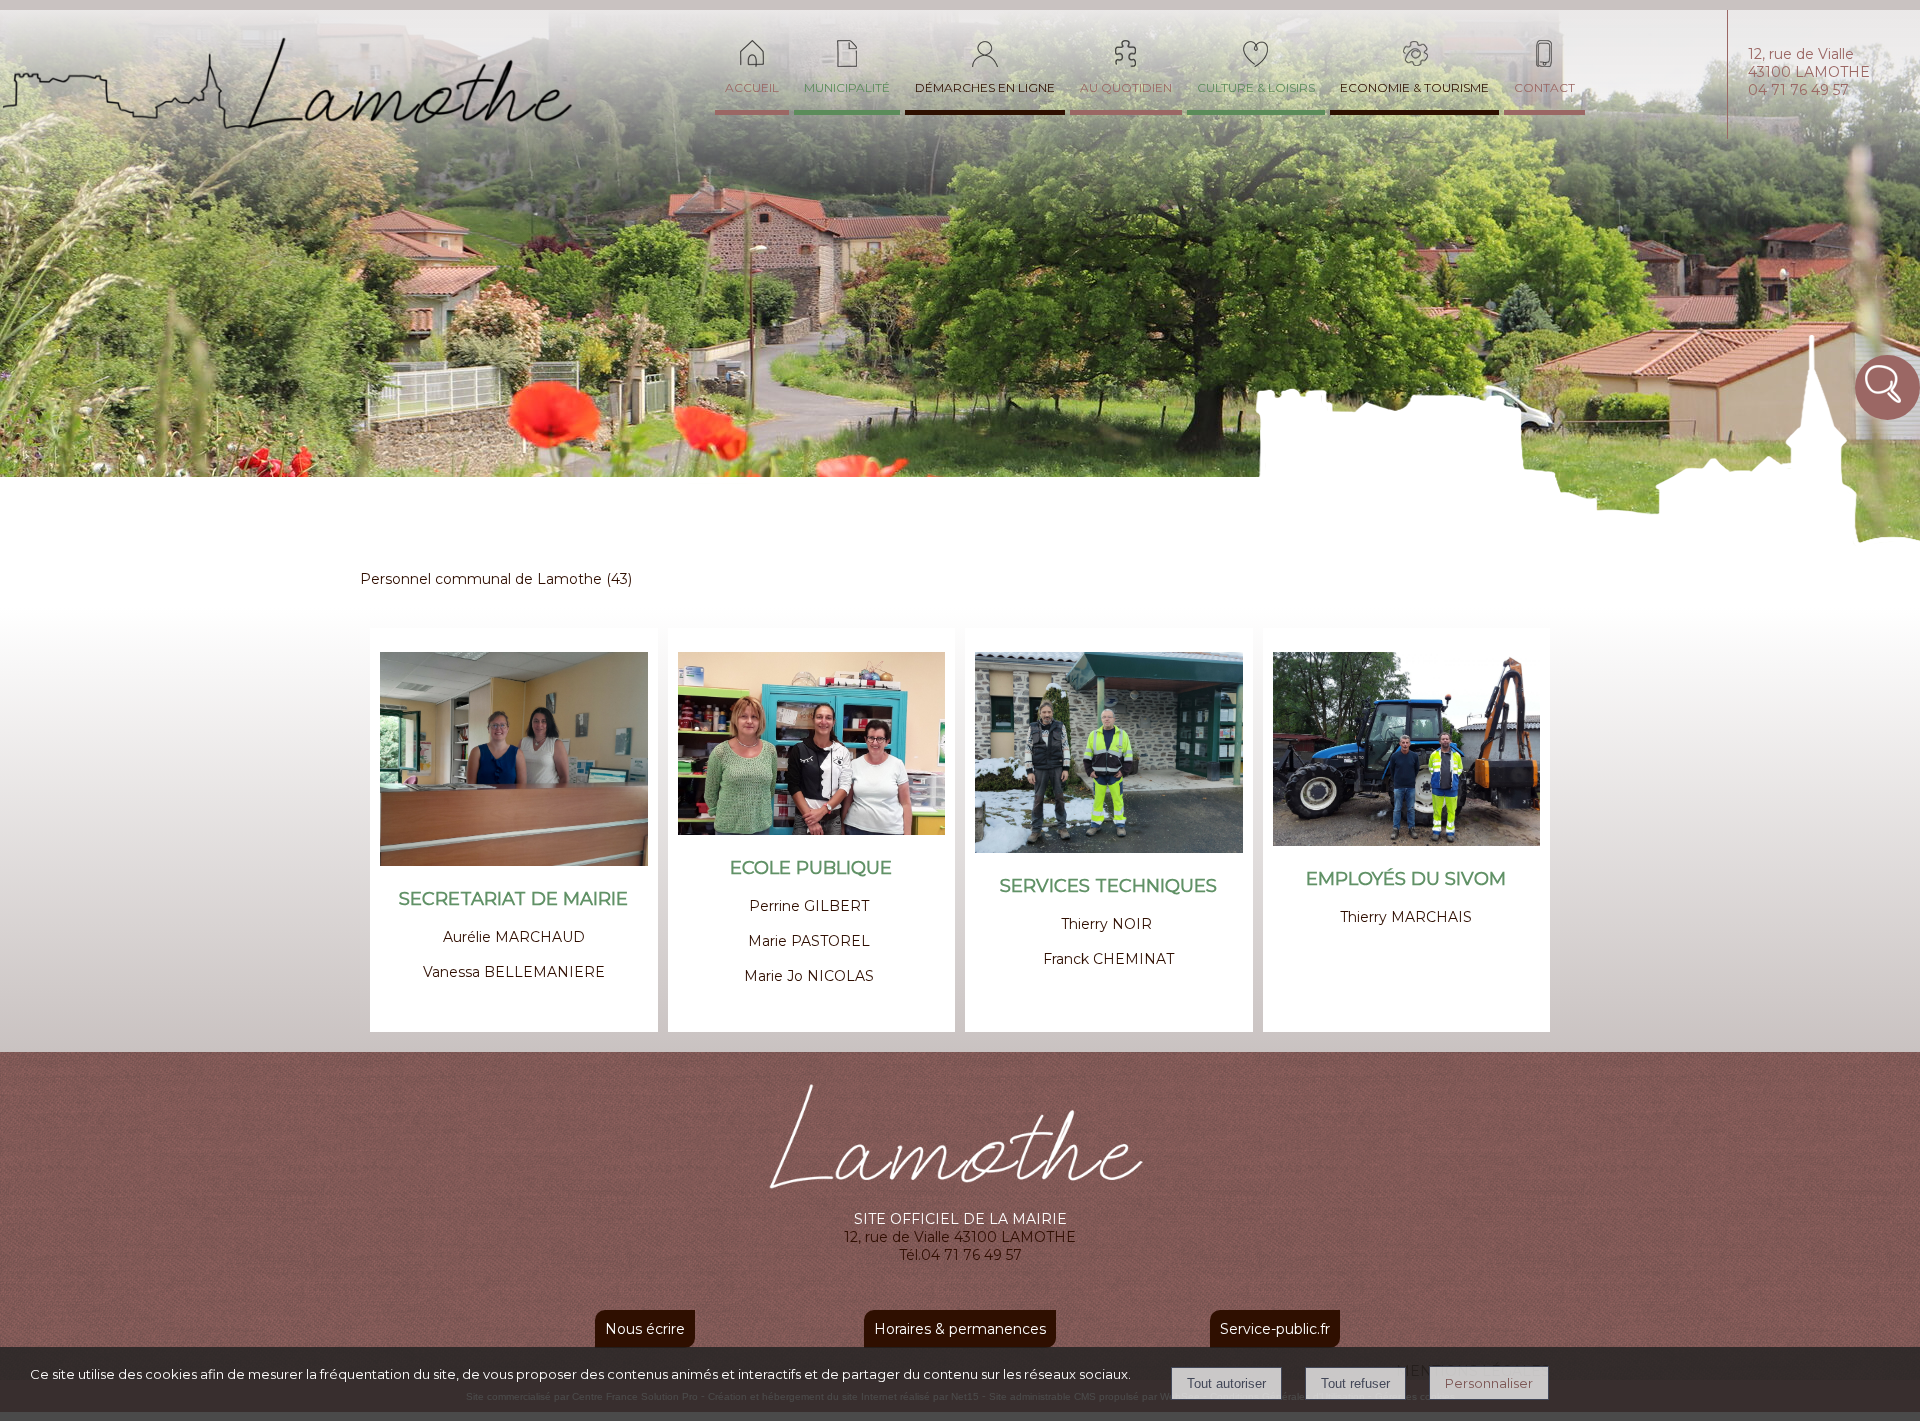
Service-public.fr (1275, 1329)
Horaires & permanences (960, 1329)
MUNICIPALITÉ (847, 87)
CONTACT (1544, 87)
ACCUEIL (752, 87)
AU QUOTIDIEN (1126, 87)
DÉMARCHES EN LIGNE (985, 87)
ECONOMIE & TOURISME (1414, 87)
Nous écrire (645, 1329)
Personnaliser (1489, 1383)
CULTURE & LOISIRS (1256, 87)
